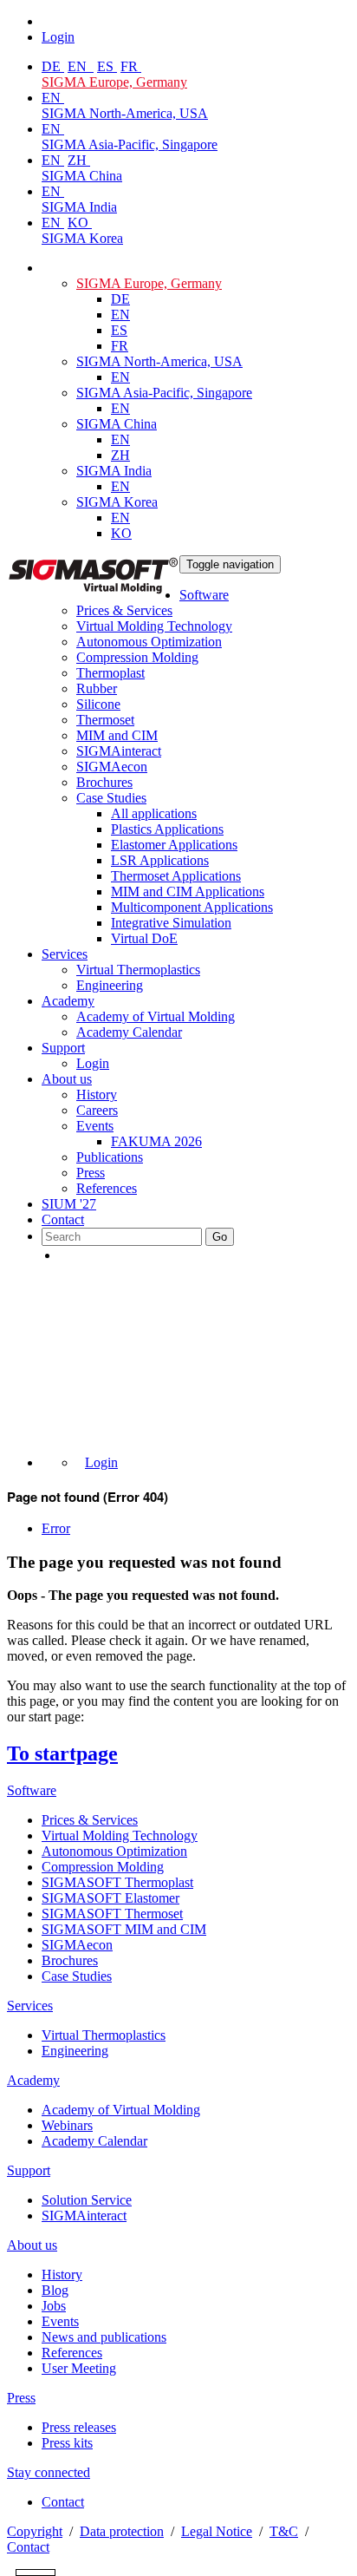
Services (65, 954)
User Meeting (79, 2368)
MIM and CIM (117, 735)
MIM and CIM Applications (188, 891)
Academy (68, 1001)
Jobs (54, 2306)
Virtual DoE (144, 938)
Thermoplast (110, 673)
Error (56, 1528)
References (107, 1188)
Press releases (79, 2427)
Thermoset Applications (176, 876)
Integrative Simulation (171, 923)
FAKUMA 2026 (156, 1141)
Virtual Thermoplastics (138, 970)
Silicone (98, 704)
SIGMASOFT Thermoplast (117, 1882)
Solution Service (87, 2200)
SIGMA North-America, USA (125, 113)
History (97, 1095)
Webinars (67, 2125)
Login (93, 1063)
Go (220, 1237)
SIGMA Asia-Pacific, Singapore (130, 144)
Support (63, 1048)
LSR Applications (160, 860)
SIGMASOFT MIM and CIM (124, 1929)
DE (53, 66)
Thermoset (105, 720)
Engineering (110, 985)
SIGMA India (79, 207)
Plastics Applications (167, 829)
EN (79, 66)
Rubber (97, 688)
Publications (110, 1157)
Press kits (67, 2443)
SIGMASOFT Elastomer (110, 1898)
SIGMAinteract (119, 751)
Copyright (35, 2531)
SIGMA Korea (82, 238)
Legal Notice (217, 2531)
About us (67, 1079)
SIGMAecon (77, 1945)
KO (80, 223)
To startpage (62, 1753)
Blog (55, 2290)
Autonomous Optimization (149, 642)
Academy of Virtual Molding (156, 1016)
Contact (63, 1219)
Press (91, 1173)
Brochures (104, 782)
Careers (97, 1110)
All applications (154, 813)
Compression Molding (137, 657)
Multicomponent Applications (192, 907)
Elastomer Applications (174, 845)
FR (131, 66)
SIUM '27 (69, 1204)
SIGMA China (82, 176)
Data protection (122, 2531)
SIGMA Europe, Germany (114, 82)
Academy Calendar (129, 1032)
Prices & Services (124, 610)
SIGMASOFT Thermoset (112, 1914)
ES (107, 66)
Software (204, 595)
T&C (284, 2531)
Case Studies (111, 798)
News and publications (104, 2337)
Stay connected (49, 2472)
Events (95, 1126)
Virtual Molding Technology (154, 626)
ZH (79, 160)
